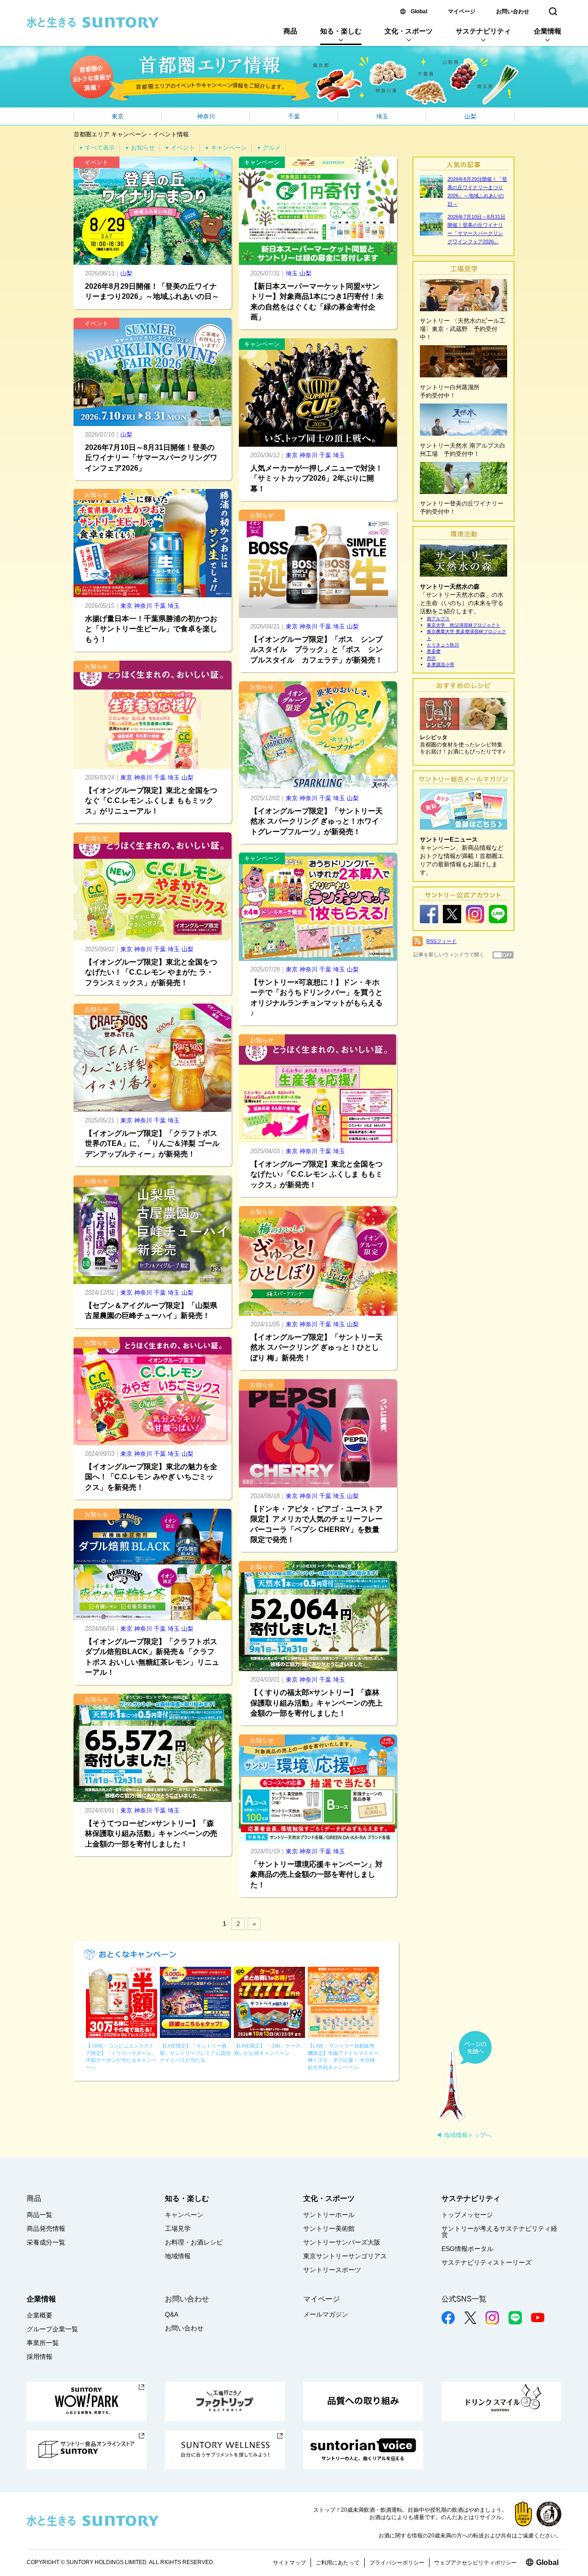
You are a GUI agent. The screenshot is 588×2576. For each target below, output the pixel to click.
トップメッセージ (467, 2215)
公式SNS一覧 (464, 2299)
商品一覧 (40, 2215)
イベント (180, 148)
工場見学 (178, 2228)
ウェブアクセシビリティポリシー (475, 2563)
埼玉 (382, 116)
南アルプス (438, 619)
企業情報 (548, 31)
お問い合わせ (513, 11)
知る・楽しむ (341, 31)
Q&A (172, 2314)
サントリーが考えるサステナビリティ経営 (499, 2232)
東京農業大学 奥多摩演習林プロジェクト (466, 635)
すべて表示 (97, 148)
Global (419, 11)
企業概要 (40, 2315)
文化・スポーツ (409, 31)
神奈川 (206, 116)
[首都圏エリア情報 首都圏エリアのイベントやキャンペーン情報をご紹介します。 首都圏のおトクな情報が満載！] (294, 77)
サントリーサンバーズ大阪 (342, 2242)
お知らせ (140, 148)
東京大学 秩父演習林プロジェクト (464, 625)
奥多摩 (434, 651)
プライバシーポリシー (397, 2563)
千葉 (294, 116)
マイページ (462, 11)
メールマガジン (326, 2314)
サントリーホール (329, 2215)
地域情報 (178, 2256)
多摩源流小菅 (441, 665)
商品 (290, 31)
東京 (118, 116)
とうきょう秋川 (443, 645)
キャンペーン (226, 148)
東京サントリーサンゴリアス (345, 2256)
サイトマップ (289, 2563)
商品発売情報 (46, 2228)
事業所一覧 (43, 2343)
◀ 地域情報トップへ (464, 2135)
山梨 (470, 116)
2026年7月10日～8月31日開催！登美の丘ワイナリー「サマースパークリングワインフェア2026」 (476, 229)
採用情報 (40, 2357)
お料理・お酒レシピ (194, 2242)
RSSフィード (441, 941)
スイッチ (503, 955)
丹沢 (431, 658)
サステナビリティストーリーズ (486, 2262)
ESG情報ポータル (467, 2249)
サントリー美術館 (329, 2228)
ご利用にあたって (338, 2563)
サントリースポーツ (332, 2270)
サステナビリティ (483, 31)
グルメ (269, 148)
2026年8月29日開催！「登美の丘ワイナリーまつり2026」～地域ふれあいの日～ (477, 191)
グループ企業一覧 (52, 2329)
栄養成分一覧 (46, 2242)
